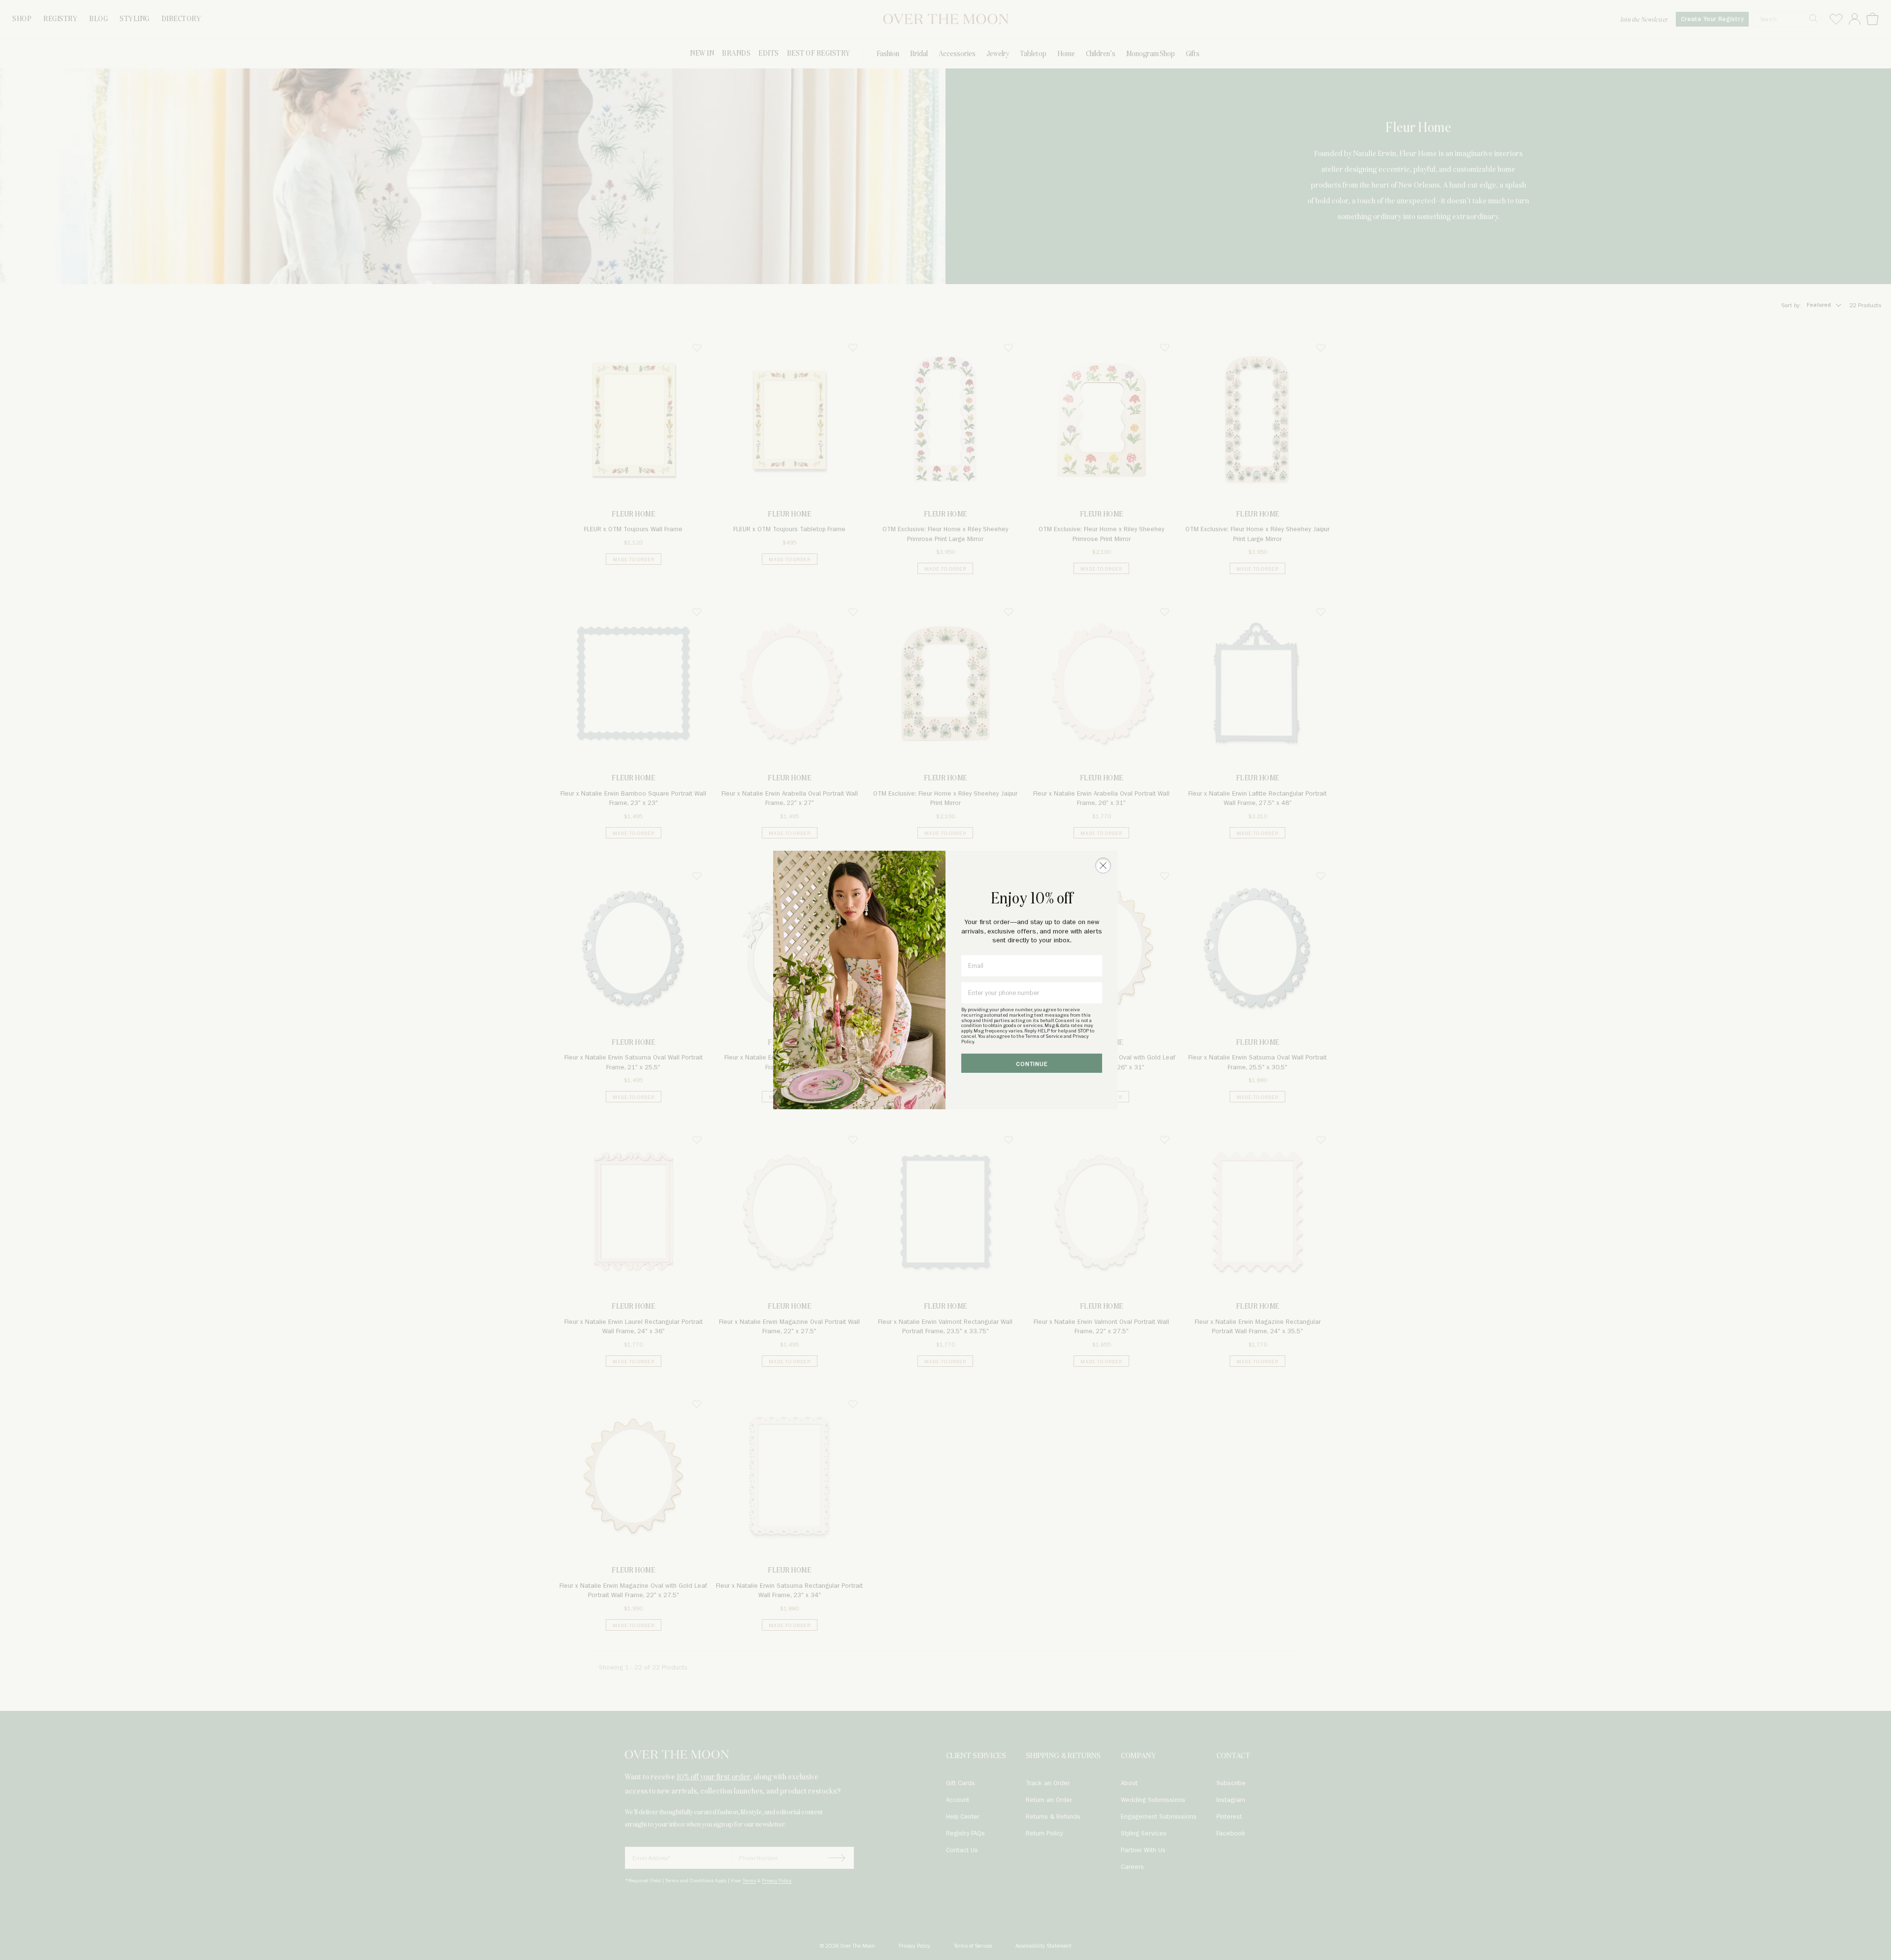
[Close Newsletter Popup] (1103, 866)
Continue (1032, 1064)
